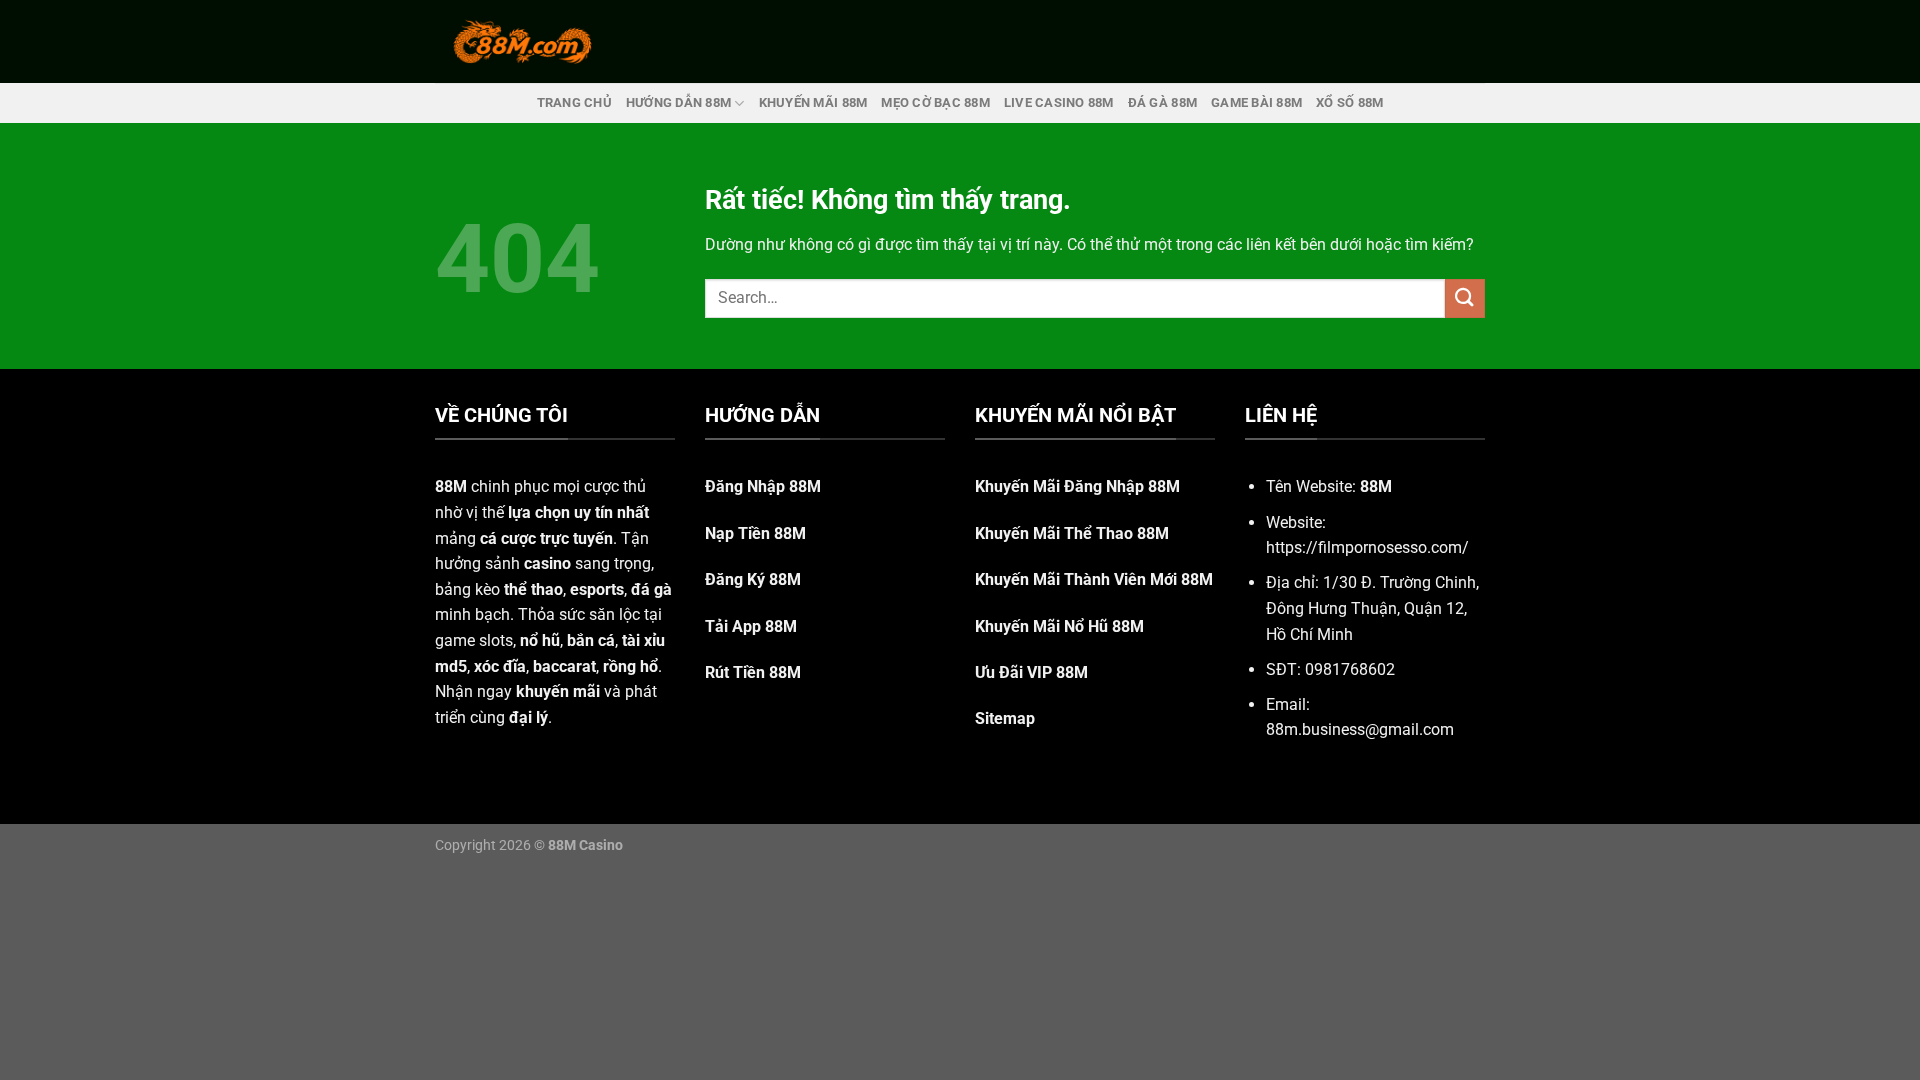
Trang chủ (574, 102)
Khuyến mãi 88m (813, 102)
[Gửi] (1465, 298)
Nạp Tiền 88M (755, 533)
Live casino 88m (1059, 102)
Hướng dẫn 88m (678, 102)
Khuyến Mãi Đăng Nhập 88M (1077, 486)
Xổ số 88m (1349, 102)
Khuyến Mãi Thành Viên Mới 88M (1094, 579)
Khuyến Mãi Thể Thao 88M (1072, 533)
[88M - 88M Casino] (523, 41)
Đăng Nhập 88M (763, 486)
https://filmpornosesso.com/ (1367, 547)
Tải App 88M (751, 626)
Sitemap (1005, 718)
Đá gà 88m (1162, 102)
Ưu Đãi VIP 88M (1031, 672)
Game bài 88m (1256, 102)
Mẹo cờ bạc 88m (935, 102)
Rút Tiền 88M (753, 672)
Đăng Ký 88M (753, 579)
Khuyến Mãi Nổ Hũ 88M (1059, 626)
